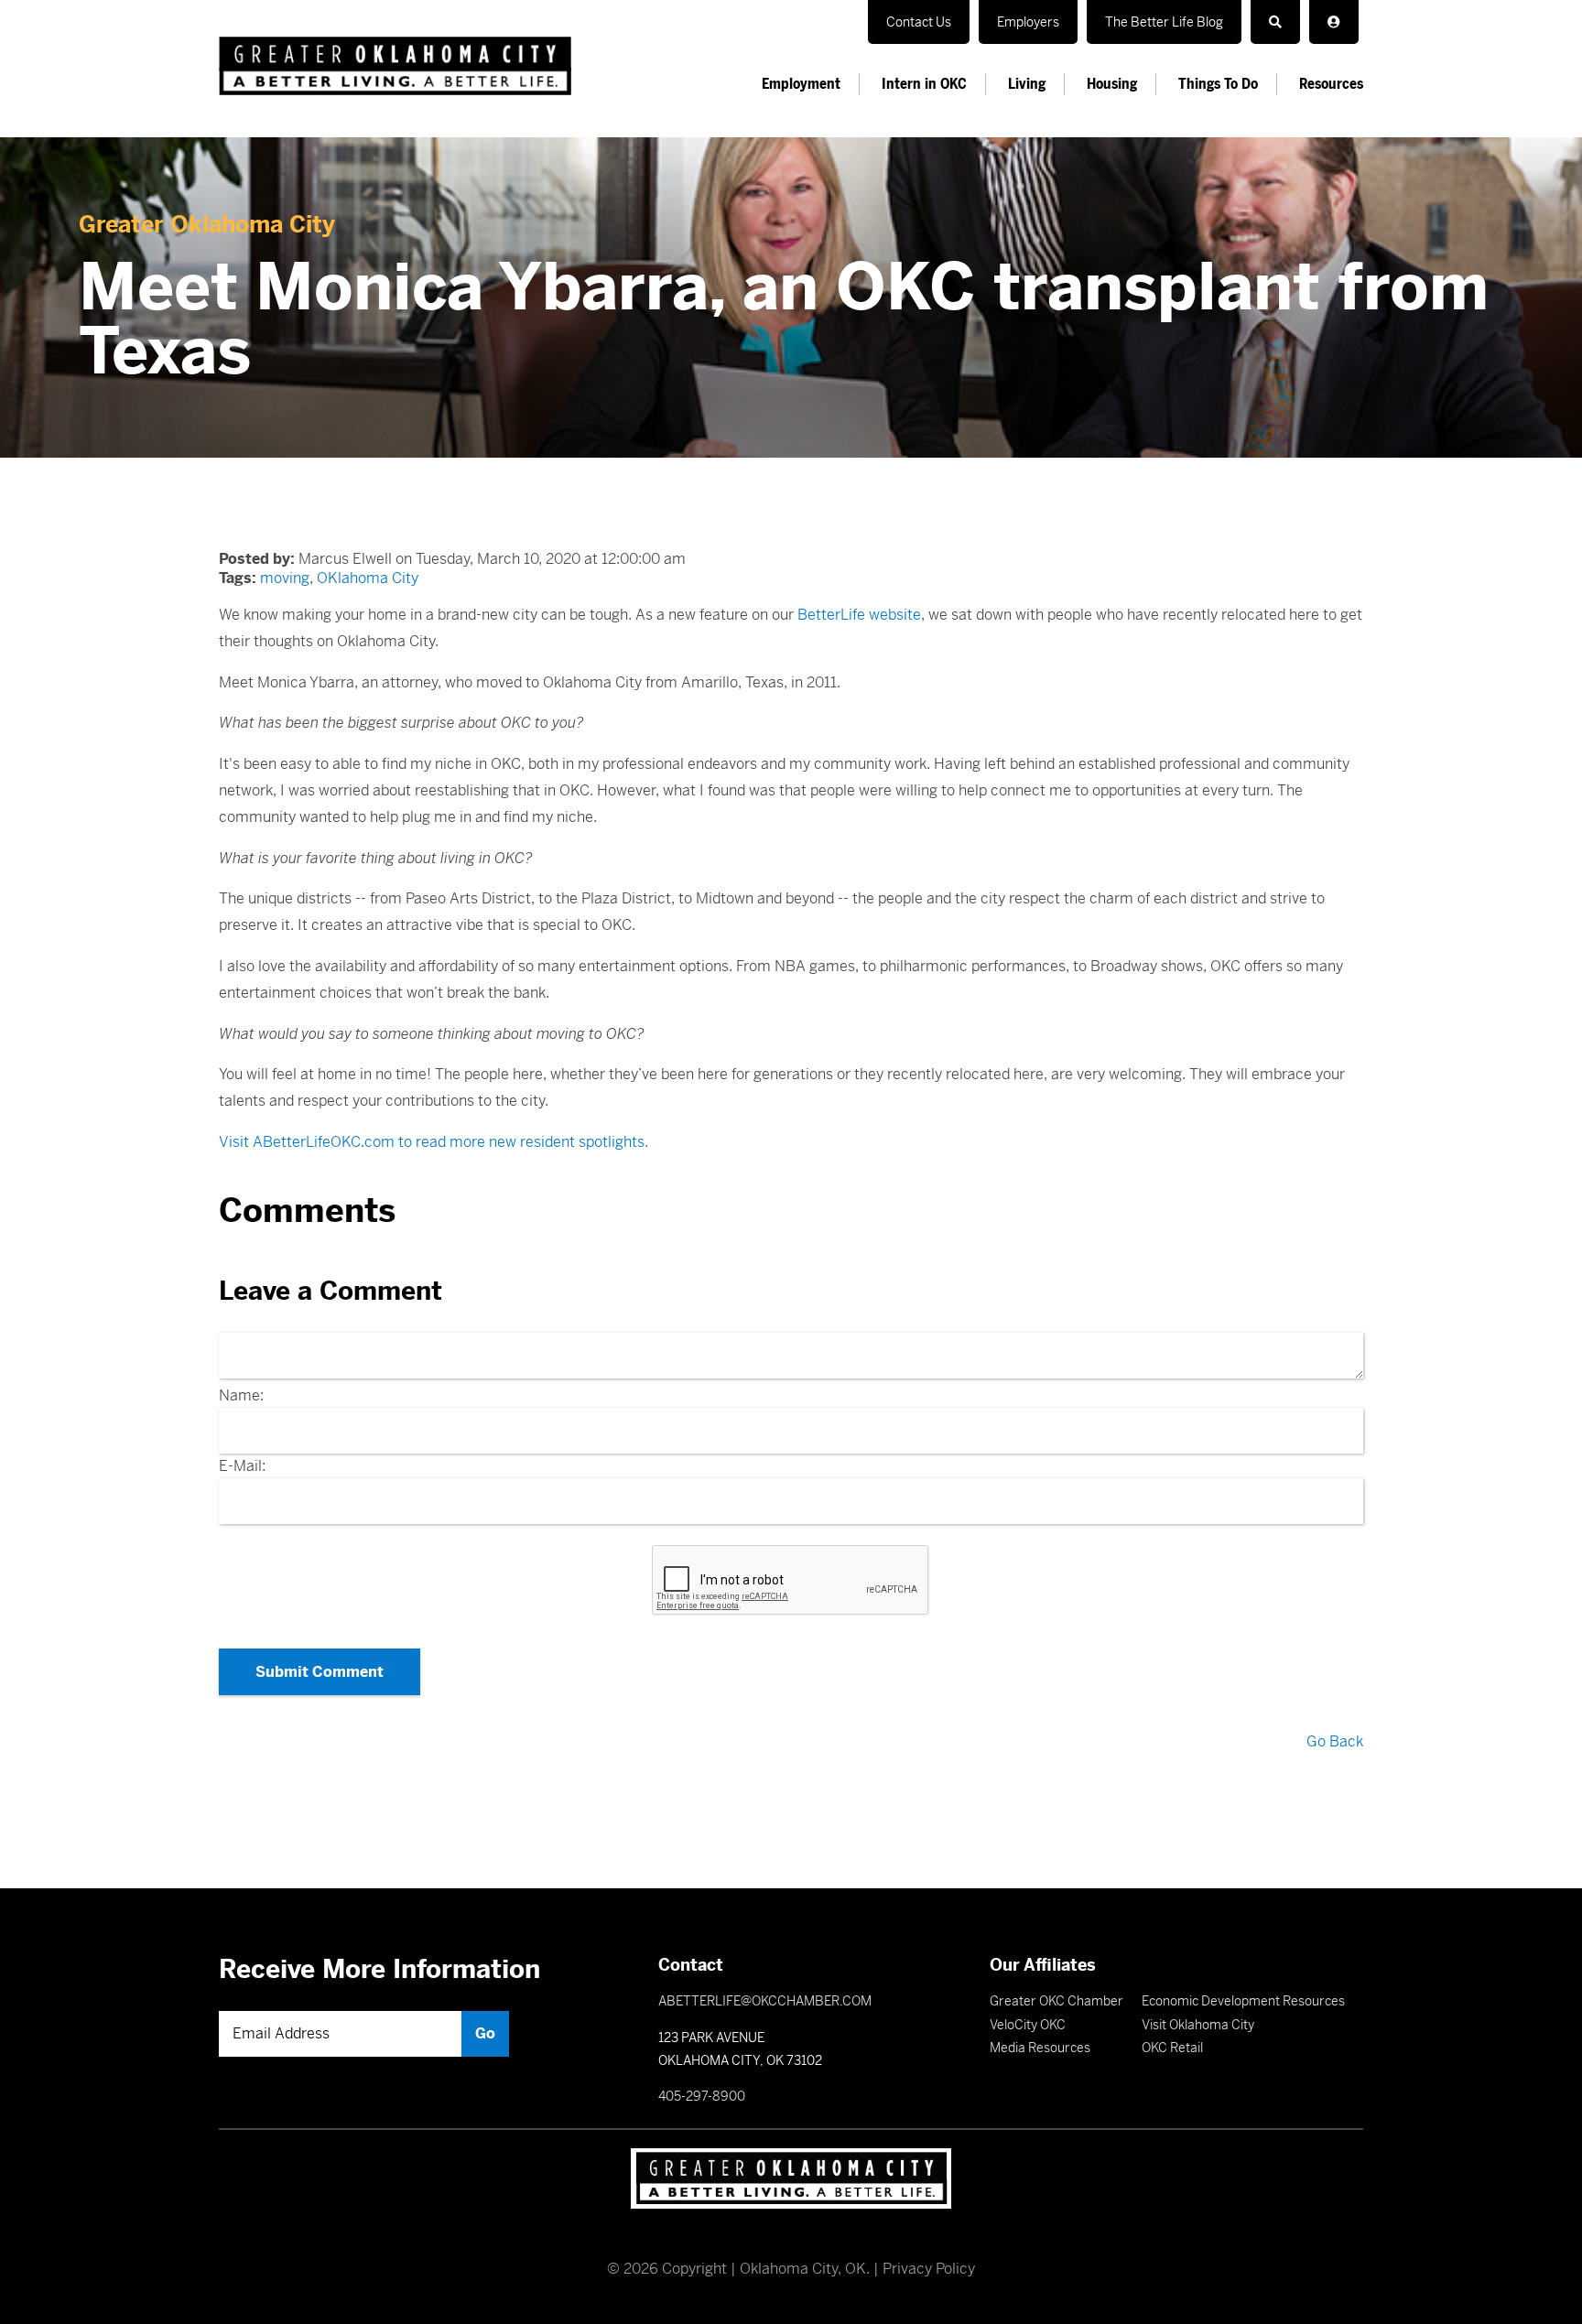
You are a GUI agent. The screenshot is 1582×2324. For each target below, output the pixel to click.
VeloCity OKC (1028, 2025)
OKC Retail (1172, 2048)
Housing (1112, 84)
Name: (241, 1395)
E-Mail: (242, 1466)
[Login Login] (1334, 22)
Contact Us (919, 22)
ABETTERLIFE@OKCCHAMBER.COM (765, 2001)
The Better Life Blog (1164, 22)
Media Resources (1040, 2048)
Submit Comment (320, 1672)
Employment (801, 84)
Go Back (1335, 1741)
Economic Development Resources (1243, 2001)
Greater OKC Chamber (1056, 2001)
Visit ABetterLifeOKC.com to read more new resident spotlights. (433, 1142)
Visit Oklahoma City (1198, 2025)
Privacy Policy (929, 2269)
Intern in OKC (924, 84)
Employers (1028, 22)
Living (1027, 84)
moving (285, 578)
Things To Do (1218, 84)
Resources (1331, 84)
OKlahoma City (368, 578)
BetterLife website (859, 615)
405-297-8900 (702, 2096)
